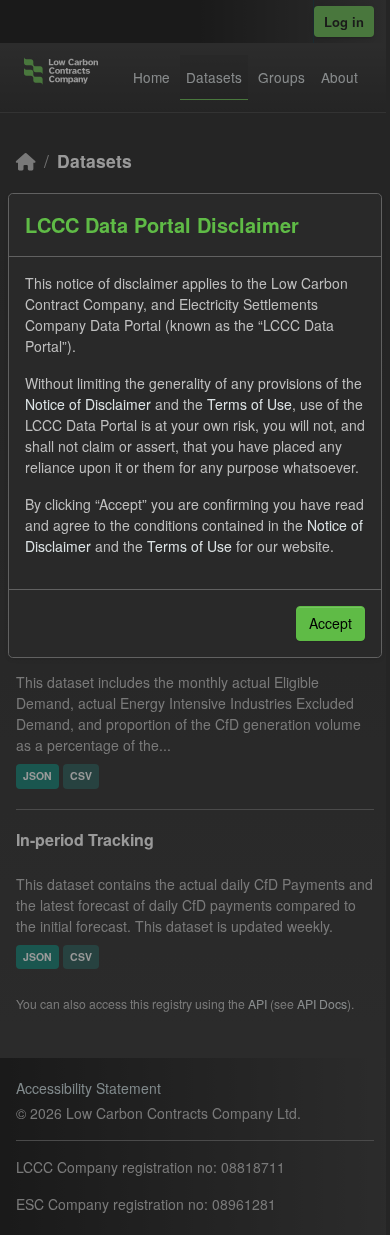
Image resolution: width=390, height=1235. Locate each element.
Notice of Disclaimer (88, 404)
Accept (330, 623)
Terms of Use (249, 404)
